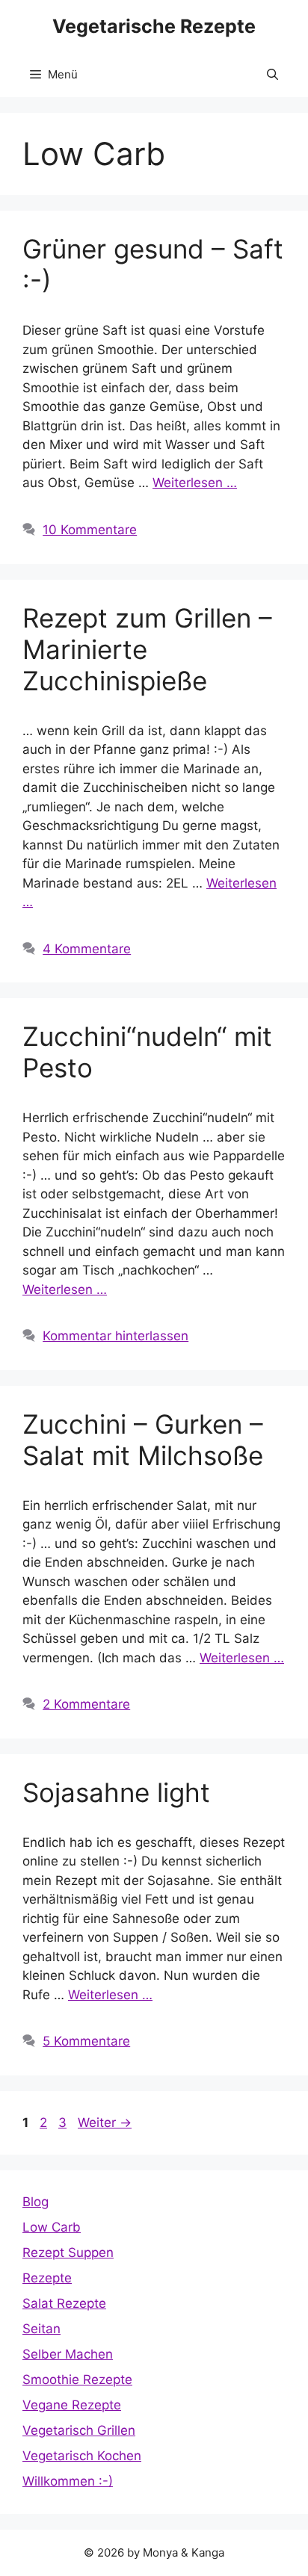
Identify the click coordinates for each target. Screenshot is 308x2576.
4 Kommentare (87, 949)
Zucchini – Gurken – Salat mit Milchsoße (143, 1440)
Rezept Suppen (68, 2253)
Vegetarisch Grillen (79, 2430)
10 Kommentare (90, 530)
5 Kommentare (86, 2041)
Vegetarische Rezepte (154, 26)
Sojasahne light (116, 1792)
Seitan (41, 2329)
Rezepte (47, 2278)
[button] (272, 75)
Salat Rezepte (64, 2303)
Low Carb (52, 2227)
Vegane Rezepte (72, 2405)
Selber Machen (68, 2354)
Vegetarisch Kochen (82, 2456)
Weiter (105, 2123)
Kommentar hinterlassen (115, 1336)
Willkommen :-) (68, 2481)
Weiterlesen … (195, 483)
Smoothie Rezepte (77, 2380)
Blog (36, 2202)
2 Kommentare (86, 1704)
